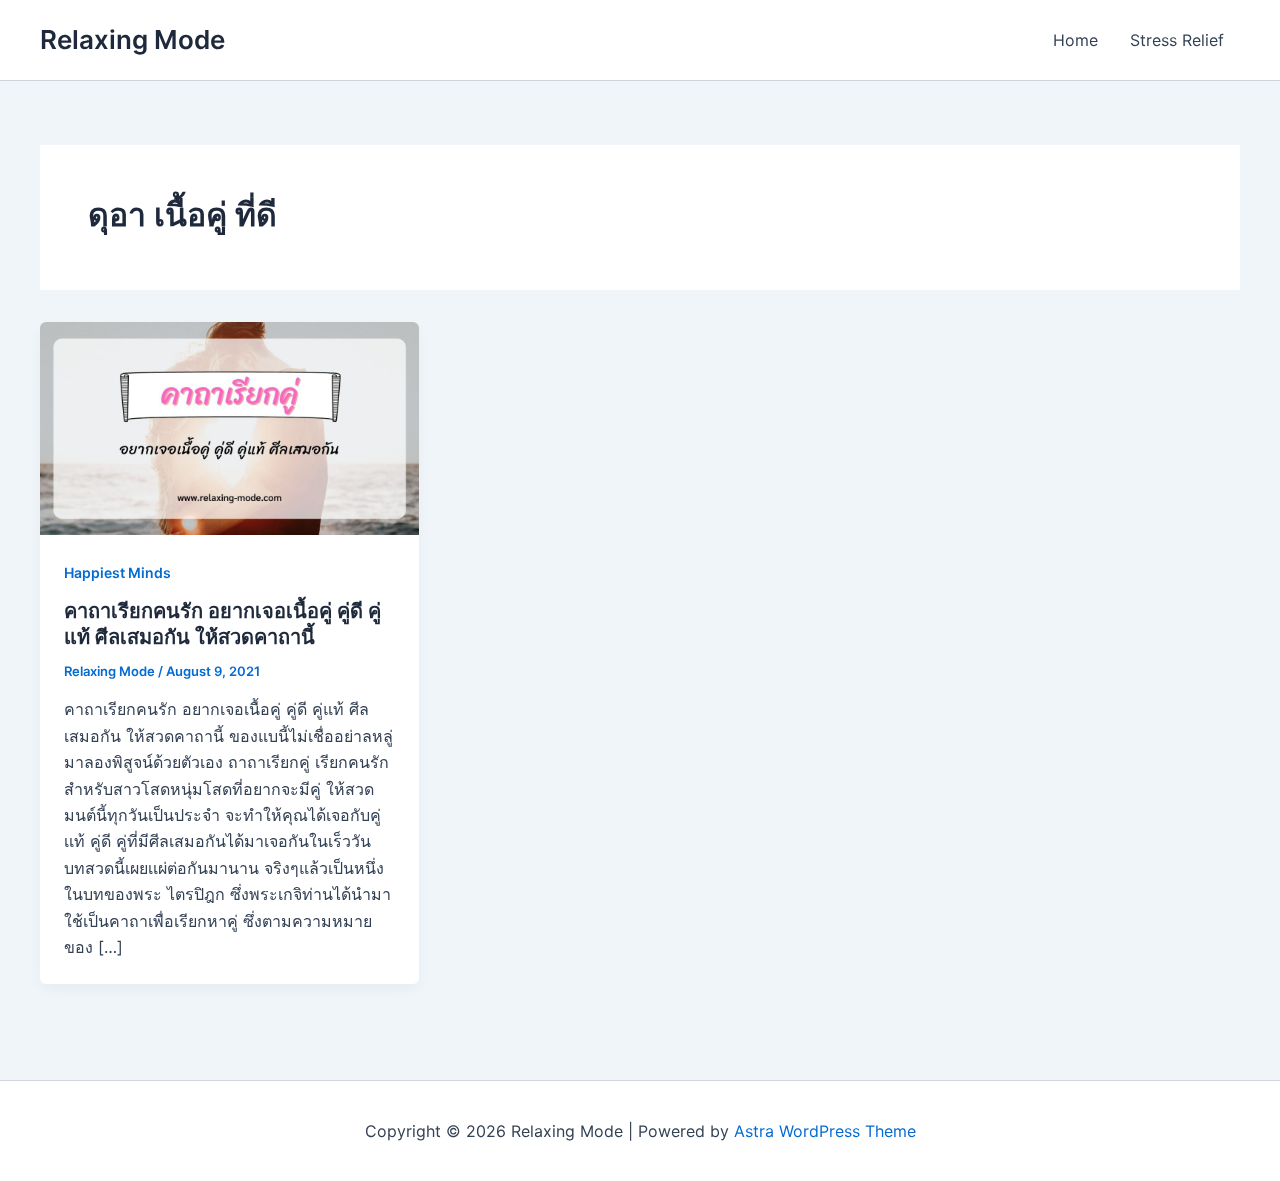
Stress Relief (1177, 40)
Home (1075, 40)
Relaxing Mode (132, 39)
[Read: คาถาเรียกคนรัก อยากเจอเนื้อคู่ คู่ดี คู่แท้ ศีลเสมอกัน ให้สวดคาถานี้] (229, 427)
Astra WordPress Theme (825, 1131)
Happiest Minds (117, 572)
